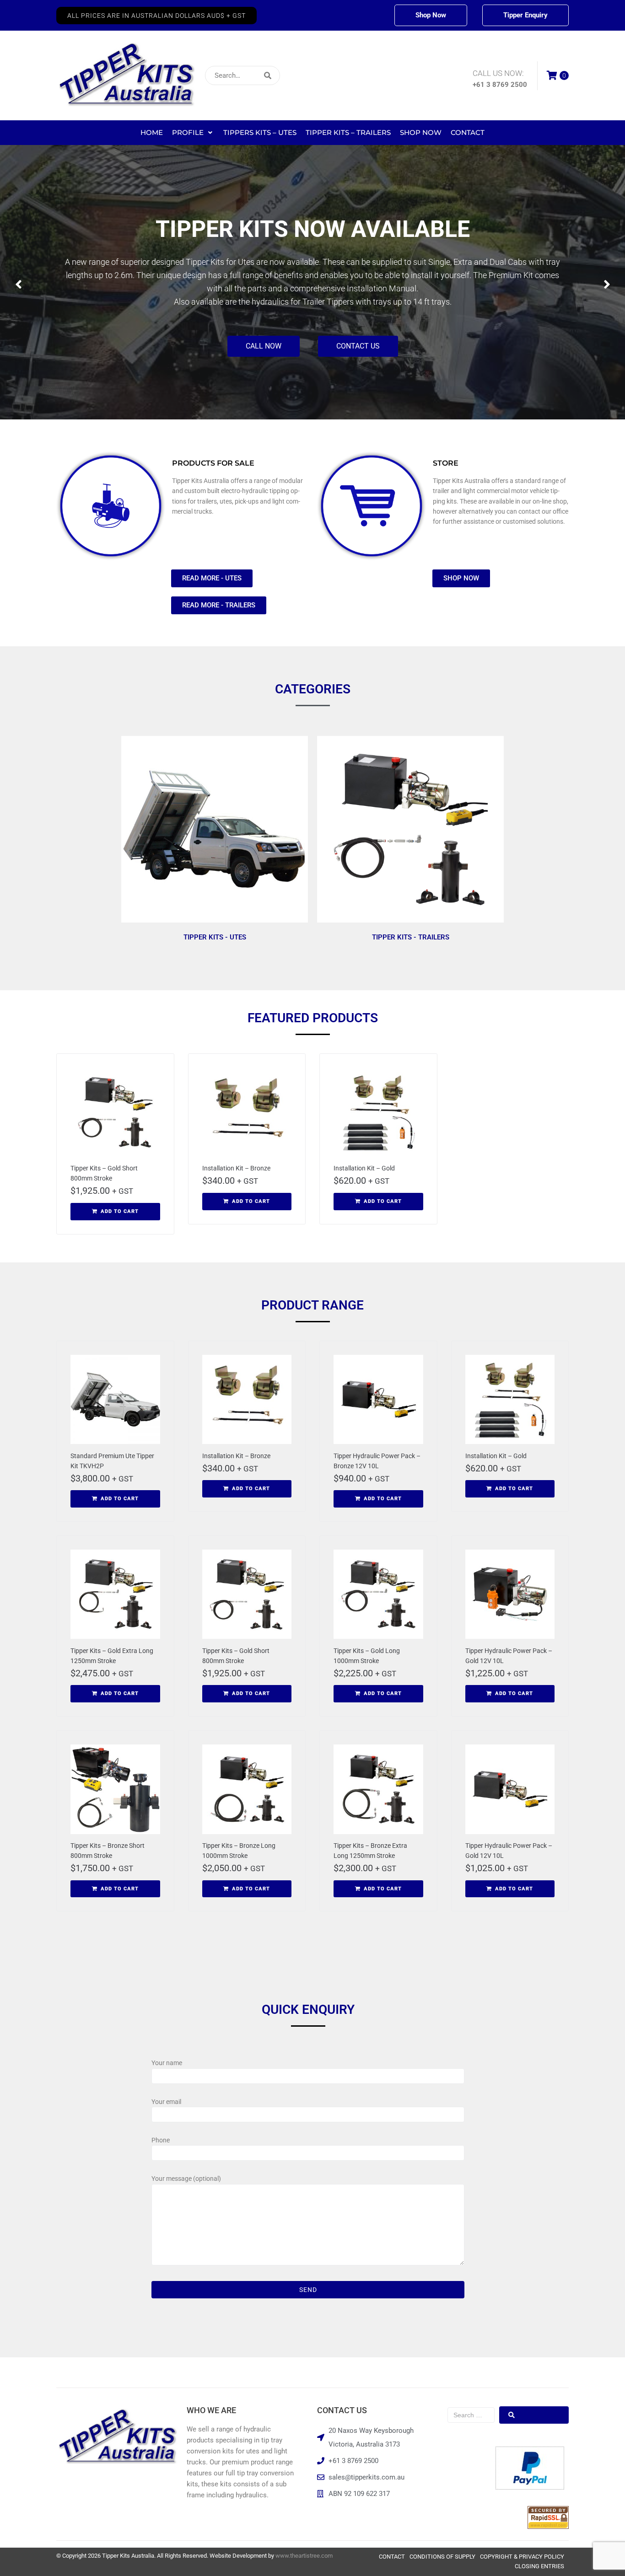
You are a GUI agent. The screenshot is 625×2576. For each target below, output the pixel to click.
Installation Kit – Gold (364, 1168)
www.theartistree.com (304, 2556)
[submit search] (328, 76)
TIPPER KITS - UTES (215, 937)
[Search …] (471, 2415)
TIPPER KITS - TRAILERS (411, 937)
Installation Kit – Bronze (236, 1168)
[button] (156, 16)
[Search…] (242, 75)
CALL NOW (264, 328)
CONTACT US (358, 328)
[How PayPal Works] (530, 2487)
